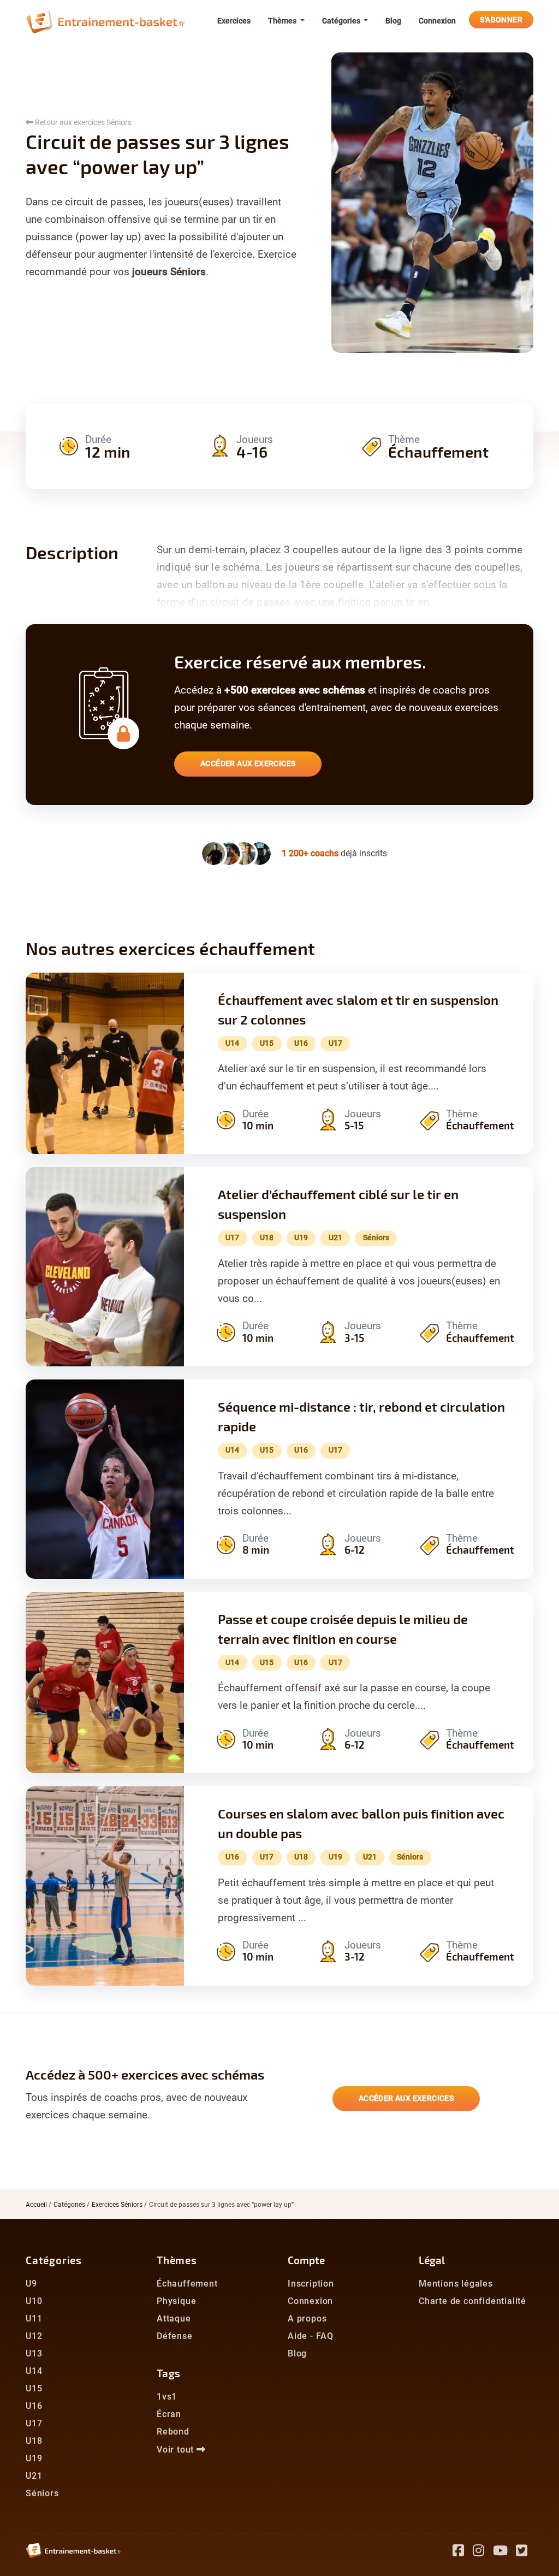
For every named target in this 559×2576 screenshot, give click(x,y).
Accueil (36, 2205)
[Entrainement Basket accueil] (105, 21)
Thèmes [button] (283, 21)
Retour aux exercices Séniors (82, 122)
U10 (34, 2301)
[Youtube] (505, 2552)
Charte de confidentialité (472, 2301)
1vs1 (167, 2397)
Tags (169, 2373)
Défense (175, 2336)
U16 (34, 2406)
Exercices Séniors (117, 2205)
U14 (34, 2371)
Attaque (174, 2319)
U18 (34, 2441)
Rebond (173, 2432)
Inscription (311, 2284)
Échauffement (187, 2284)
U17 (34, 2423)
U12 (34, 2336)
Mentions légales (456, 2284)
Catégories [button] (342, 21)
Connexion (437, 21)
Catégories (69, 2205)
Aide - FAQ (311, 2336)
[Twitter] (525, 2552)
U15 (34, 2388)
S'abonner (501, 20)
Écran (169, 2414)
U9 (31, 2284)
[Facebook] (463, 2552)
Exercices (234, 21)
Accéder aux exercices (248, 763)
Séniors (42, 2493)
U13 (34, 2353)
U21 (34, 2476)
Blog (393, 21)
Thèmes (177, 2260)
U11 (34, 2319)
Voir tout (177, 2450)
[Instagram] (483, 2552)
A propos (307, 2319)
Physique (176, 2301)
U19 (34, 2458)
